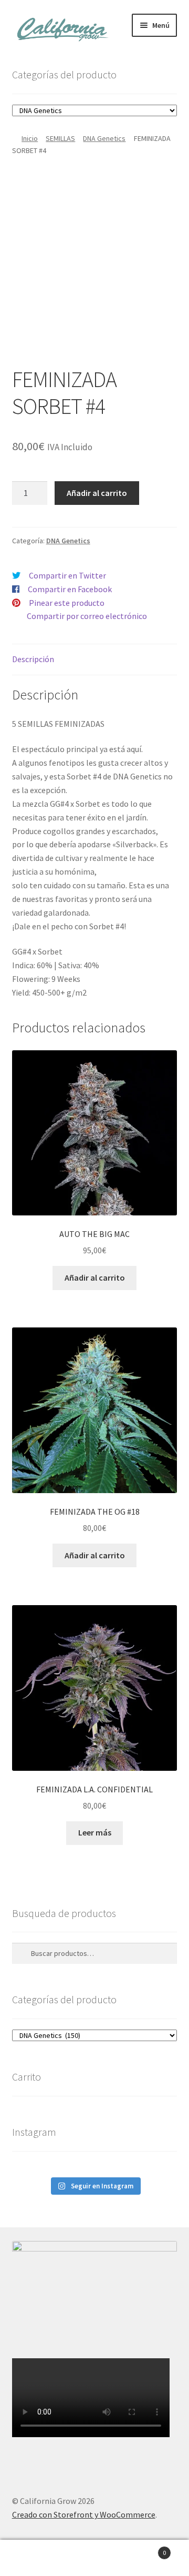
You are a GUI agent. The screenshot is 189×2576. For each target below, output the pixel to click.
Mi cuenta (31, 2558)
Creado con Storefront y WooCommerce (84, 2514)
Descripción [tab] (33, 659)
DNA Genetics (104, 138)
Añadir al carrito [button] (95, 1277)
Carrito (146, 2549)
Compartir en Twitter (67, 575)
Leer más (95, 1832)
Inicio (30, 138)
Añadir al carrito (97, 493)
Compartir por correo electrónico (87, 616)
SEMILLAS (60, 138)
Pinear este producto (67, 603)
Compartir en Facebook (70, 589)
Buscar (94, 2558)
